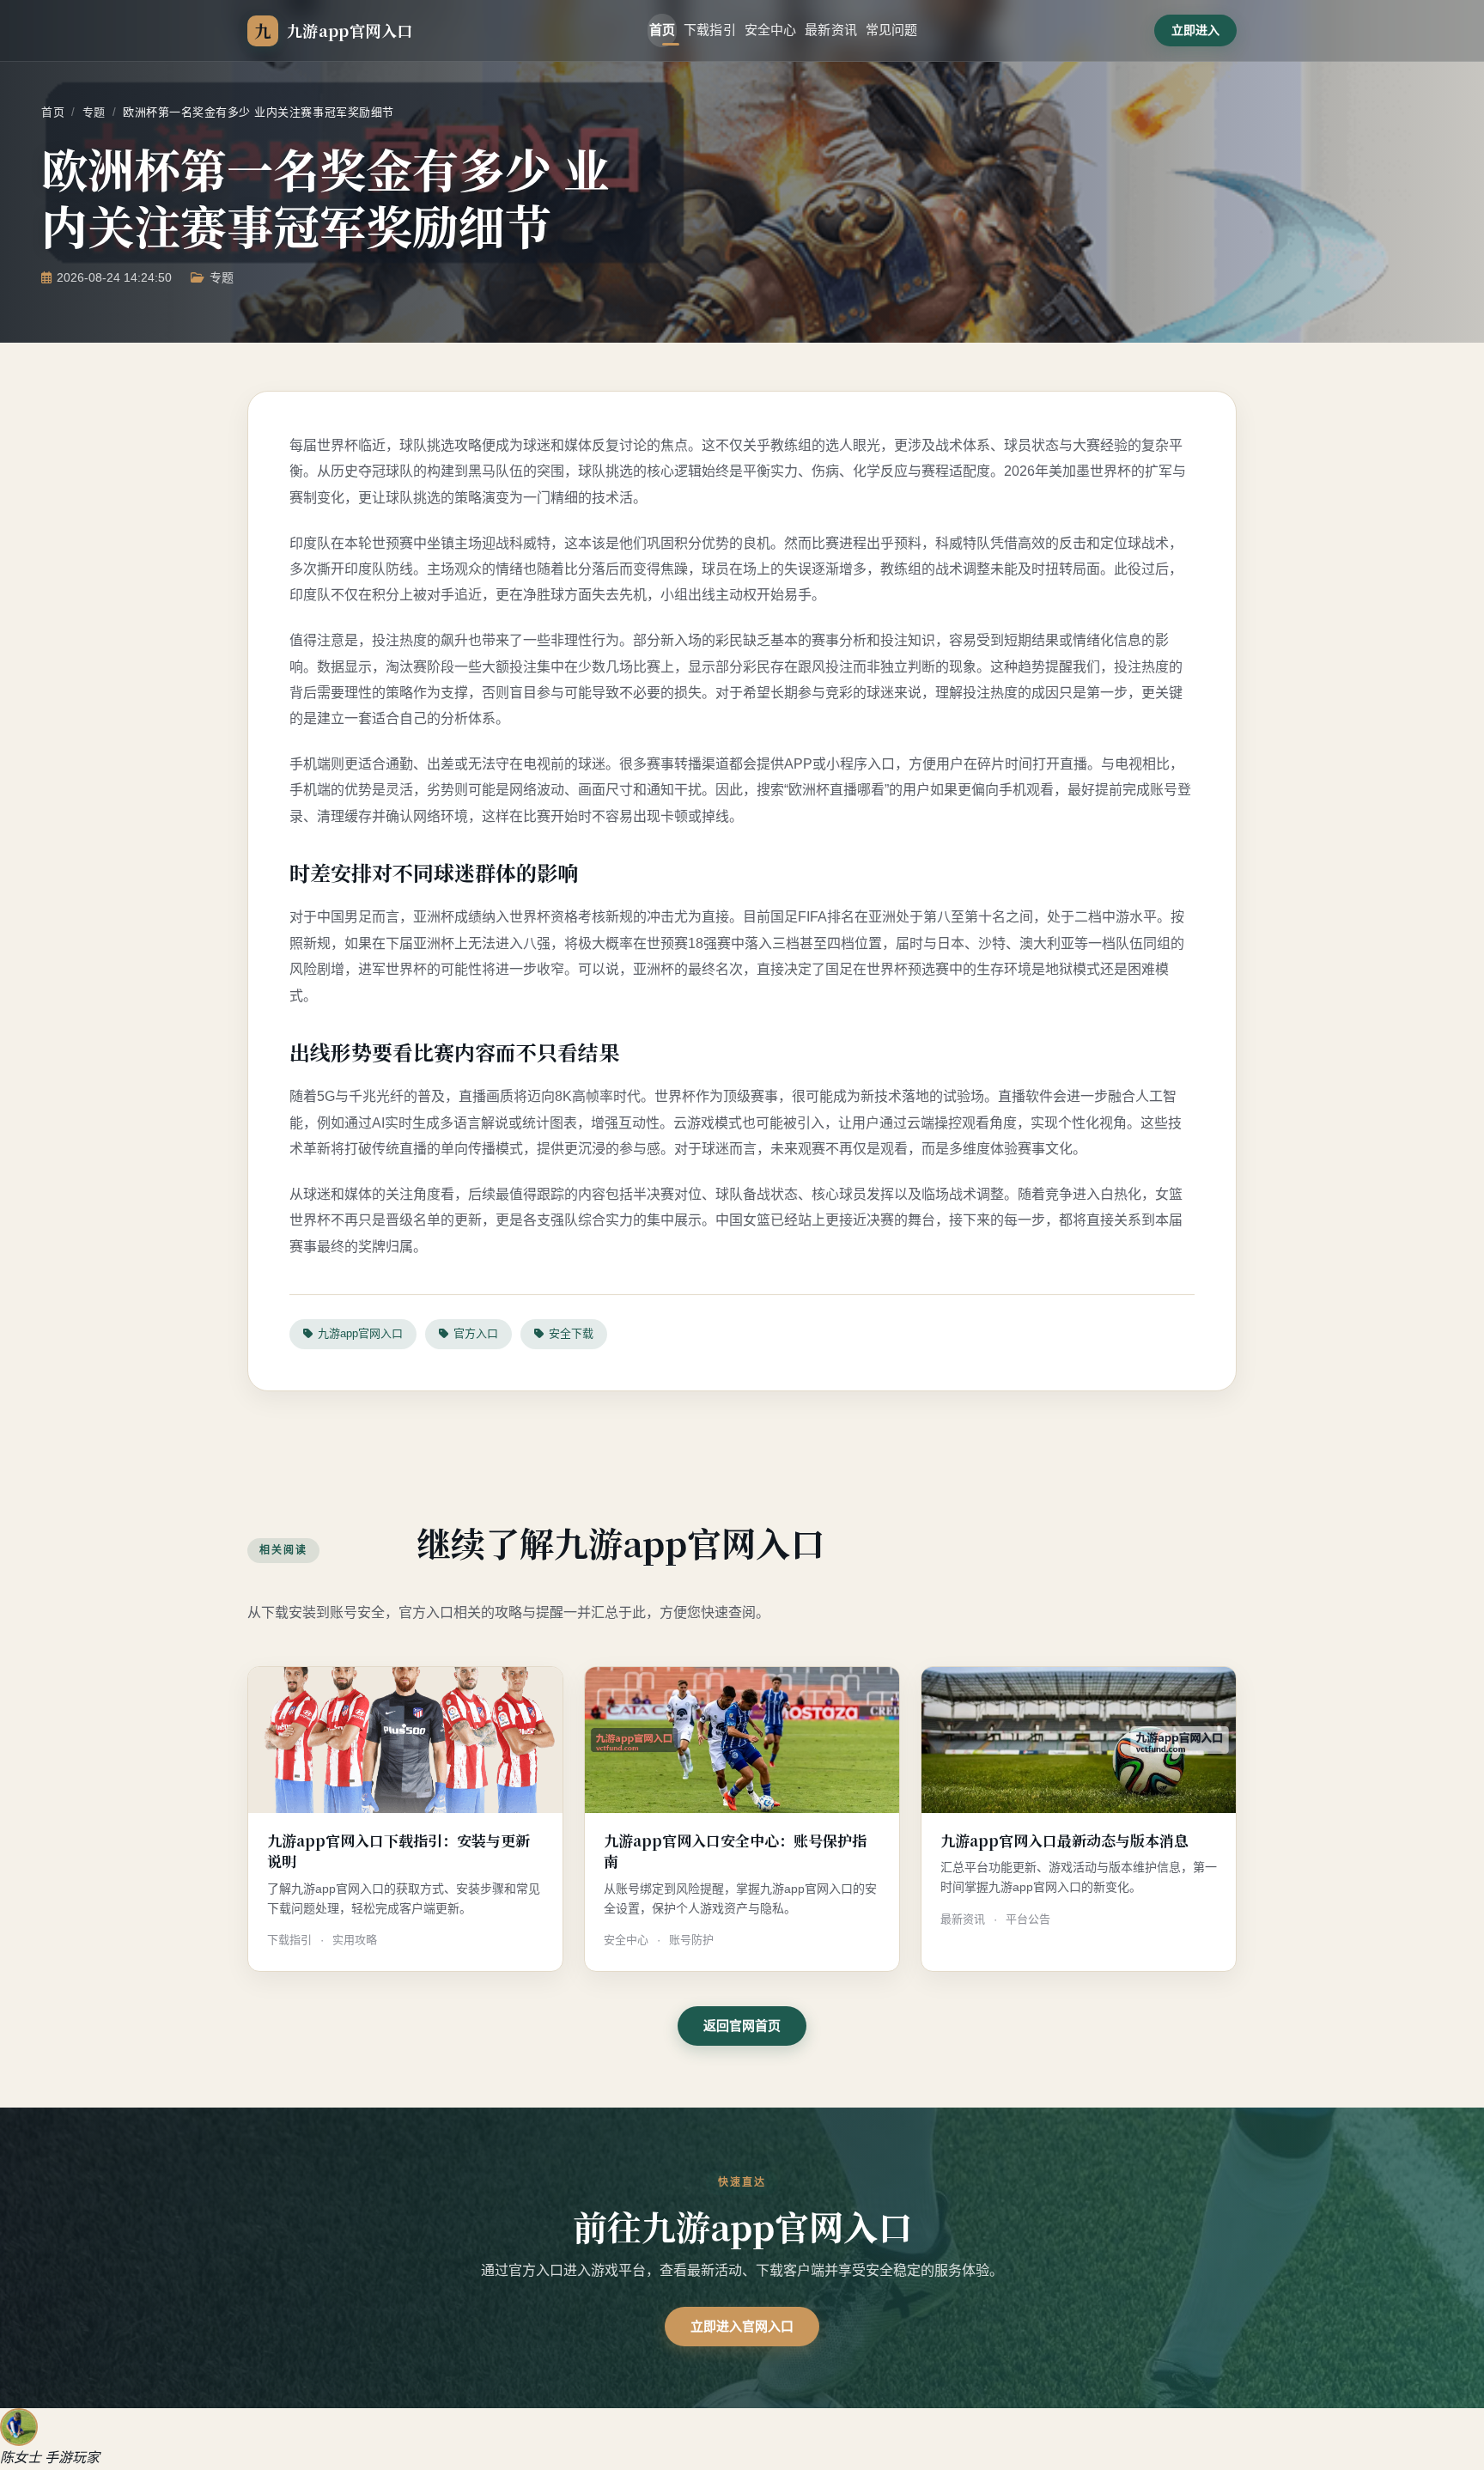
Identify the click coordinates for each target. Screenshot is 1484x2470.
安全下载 (571, 1333)
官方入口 (476, 1333)
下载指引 (710, 30)
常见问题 (892, 30)
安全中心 (771, 30)
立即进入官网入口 (742, 2326)
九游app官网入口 (360, 1333)
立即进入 (1195, 30)
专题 (94, 112)
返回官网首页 (742, 2026)
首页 (662, 30)
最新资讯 (831, 30)
